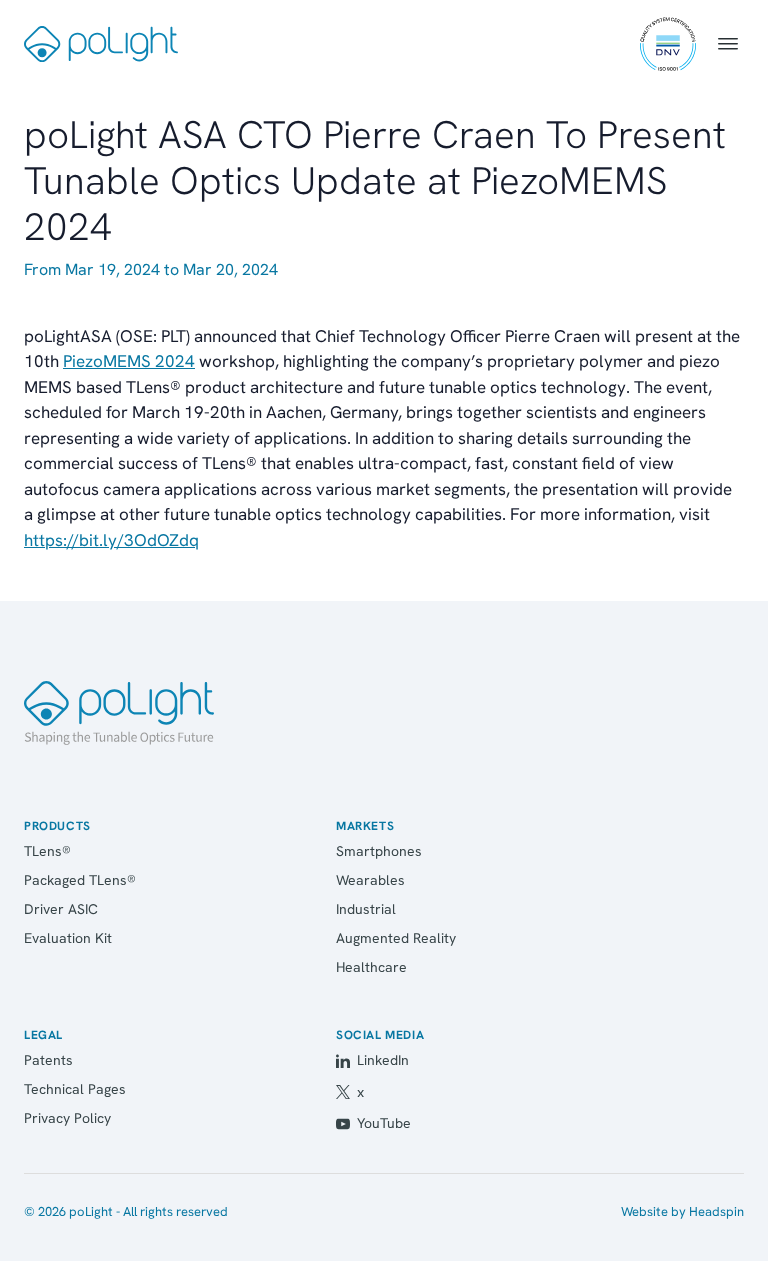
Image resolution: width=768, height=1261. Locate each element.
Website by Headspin (682, 1211)
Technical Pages (75, 1089)
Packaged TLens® (80, 880)
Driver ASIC (61, 909)
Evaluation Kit (68, 938)
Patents (48, 1060)
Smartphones (379, 851)
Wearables (370, 880)
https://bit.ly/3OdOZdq (111, 540)
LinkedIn (383, 1060)
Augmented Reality (396, 938)
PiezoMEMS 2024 (129, 361)
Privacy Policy (67, 1118)
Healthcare (371, 967)
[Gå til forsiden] (119, 713)
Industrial (366, 909)
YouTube (384, 1123)
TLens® (47, 851)
